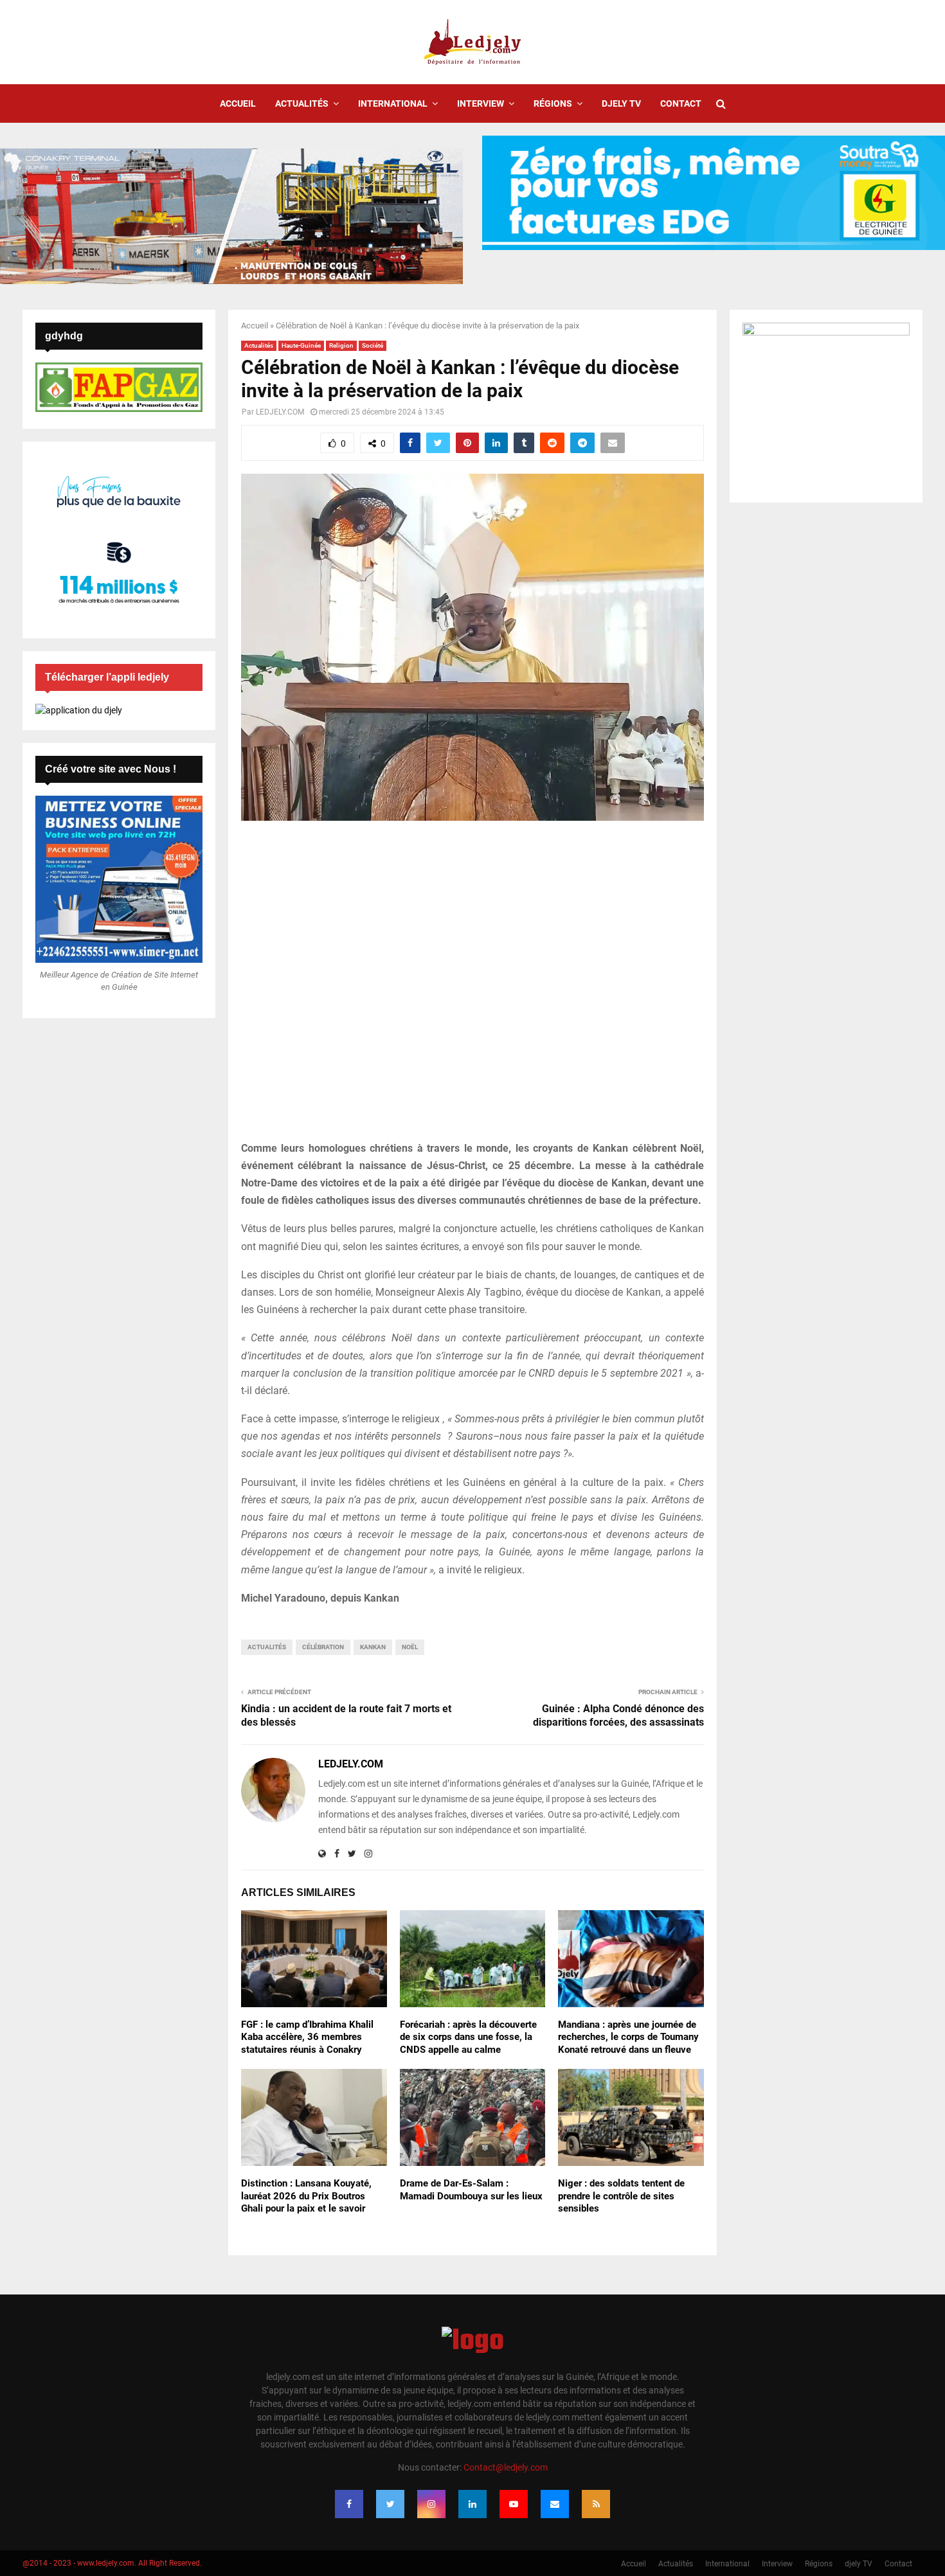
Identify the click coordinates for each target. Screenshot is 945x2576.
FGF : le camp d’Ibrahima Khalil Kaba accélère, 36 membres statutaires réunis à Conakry (307, 2037)
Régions (553, 103)
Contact (681, 103)
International (393, 103)
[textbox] (473, 1373)
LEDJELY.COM (280, 412)
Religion (341, 345)
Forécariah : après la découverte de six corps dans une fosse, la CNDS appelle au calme (468, 2037)
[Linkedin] (473, 2504)
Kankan (373, 1647)
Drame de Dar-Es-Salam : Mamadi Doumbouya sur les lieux (471, 2190)
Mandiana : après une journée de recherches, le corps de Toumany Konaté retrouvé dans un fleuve (628, 2037)
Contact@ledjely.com (506, 2467)
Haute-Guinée (301, 345)
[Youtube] (514, 2504)
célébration (323, 1647)
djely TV (621, 103)
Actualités (302, 103)
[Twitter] (390, 2504)
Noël (410, 1647)
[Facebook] (349, 2504)
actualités (267, 1647)
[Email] (555, 2504)
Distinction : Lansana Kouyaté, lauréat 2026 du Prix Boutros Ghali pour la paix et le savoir (306, 2196)
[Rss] (596, 2504)
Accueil (238, 103)
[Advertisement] (473, 988)
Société (373, 345)
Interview (481, 103)
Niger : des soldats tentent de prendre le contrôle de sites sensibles (621, 2196)
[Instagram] (431, 2504)
